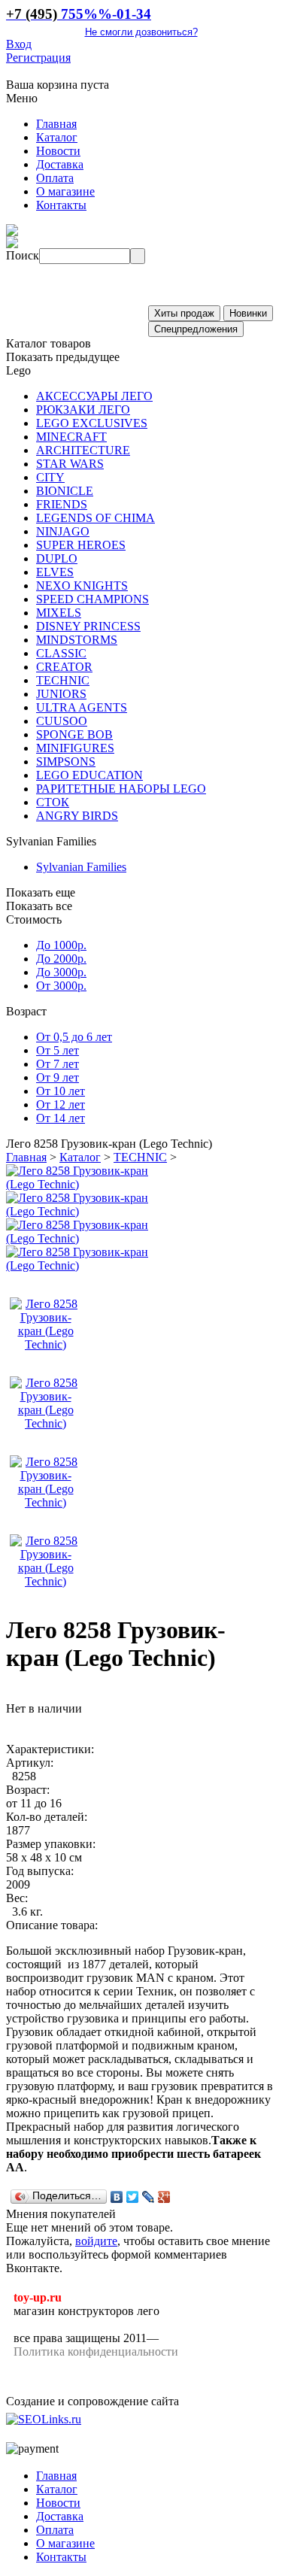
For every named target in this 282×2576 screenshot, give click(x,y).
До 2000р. (61, 959)
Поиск (23, 255)
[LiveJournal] (149, 2197)
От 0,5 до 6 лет (74, 1037)
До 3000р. (61, 972)
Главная (26, 1157)
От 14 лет (61, 1118)
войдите (96, 2241)
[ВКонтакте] (117, 2197)
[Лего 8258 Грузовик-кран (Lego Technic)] (85, 1184)
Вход (19, 44)
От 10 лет (61, 1091)
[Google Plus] (164, 2197)
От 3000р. (61, 986)
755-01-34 (79, 14)
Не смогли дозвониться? (141, 32)
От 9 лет (58, 1077)
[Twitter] (133, 2197)
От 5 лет (58, 1050)
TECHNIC (140, 1157)
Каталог (80, 1157)
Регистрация (38, 58)
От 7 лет (58, 1064)
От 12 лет (61, 1104)
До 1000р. (61, 945)
